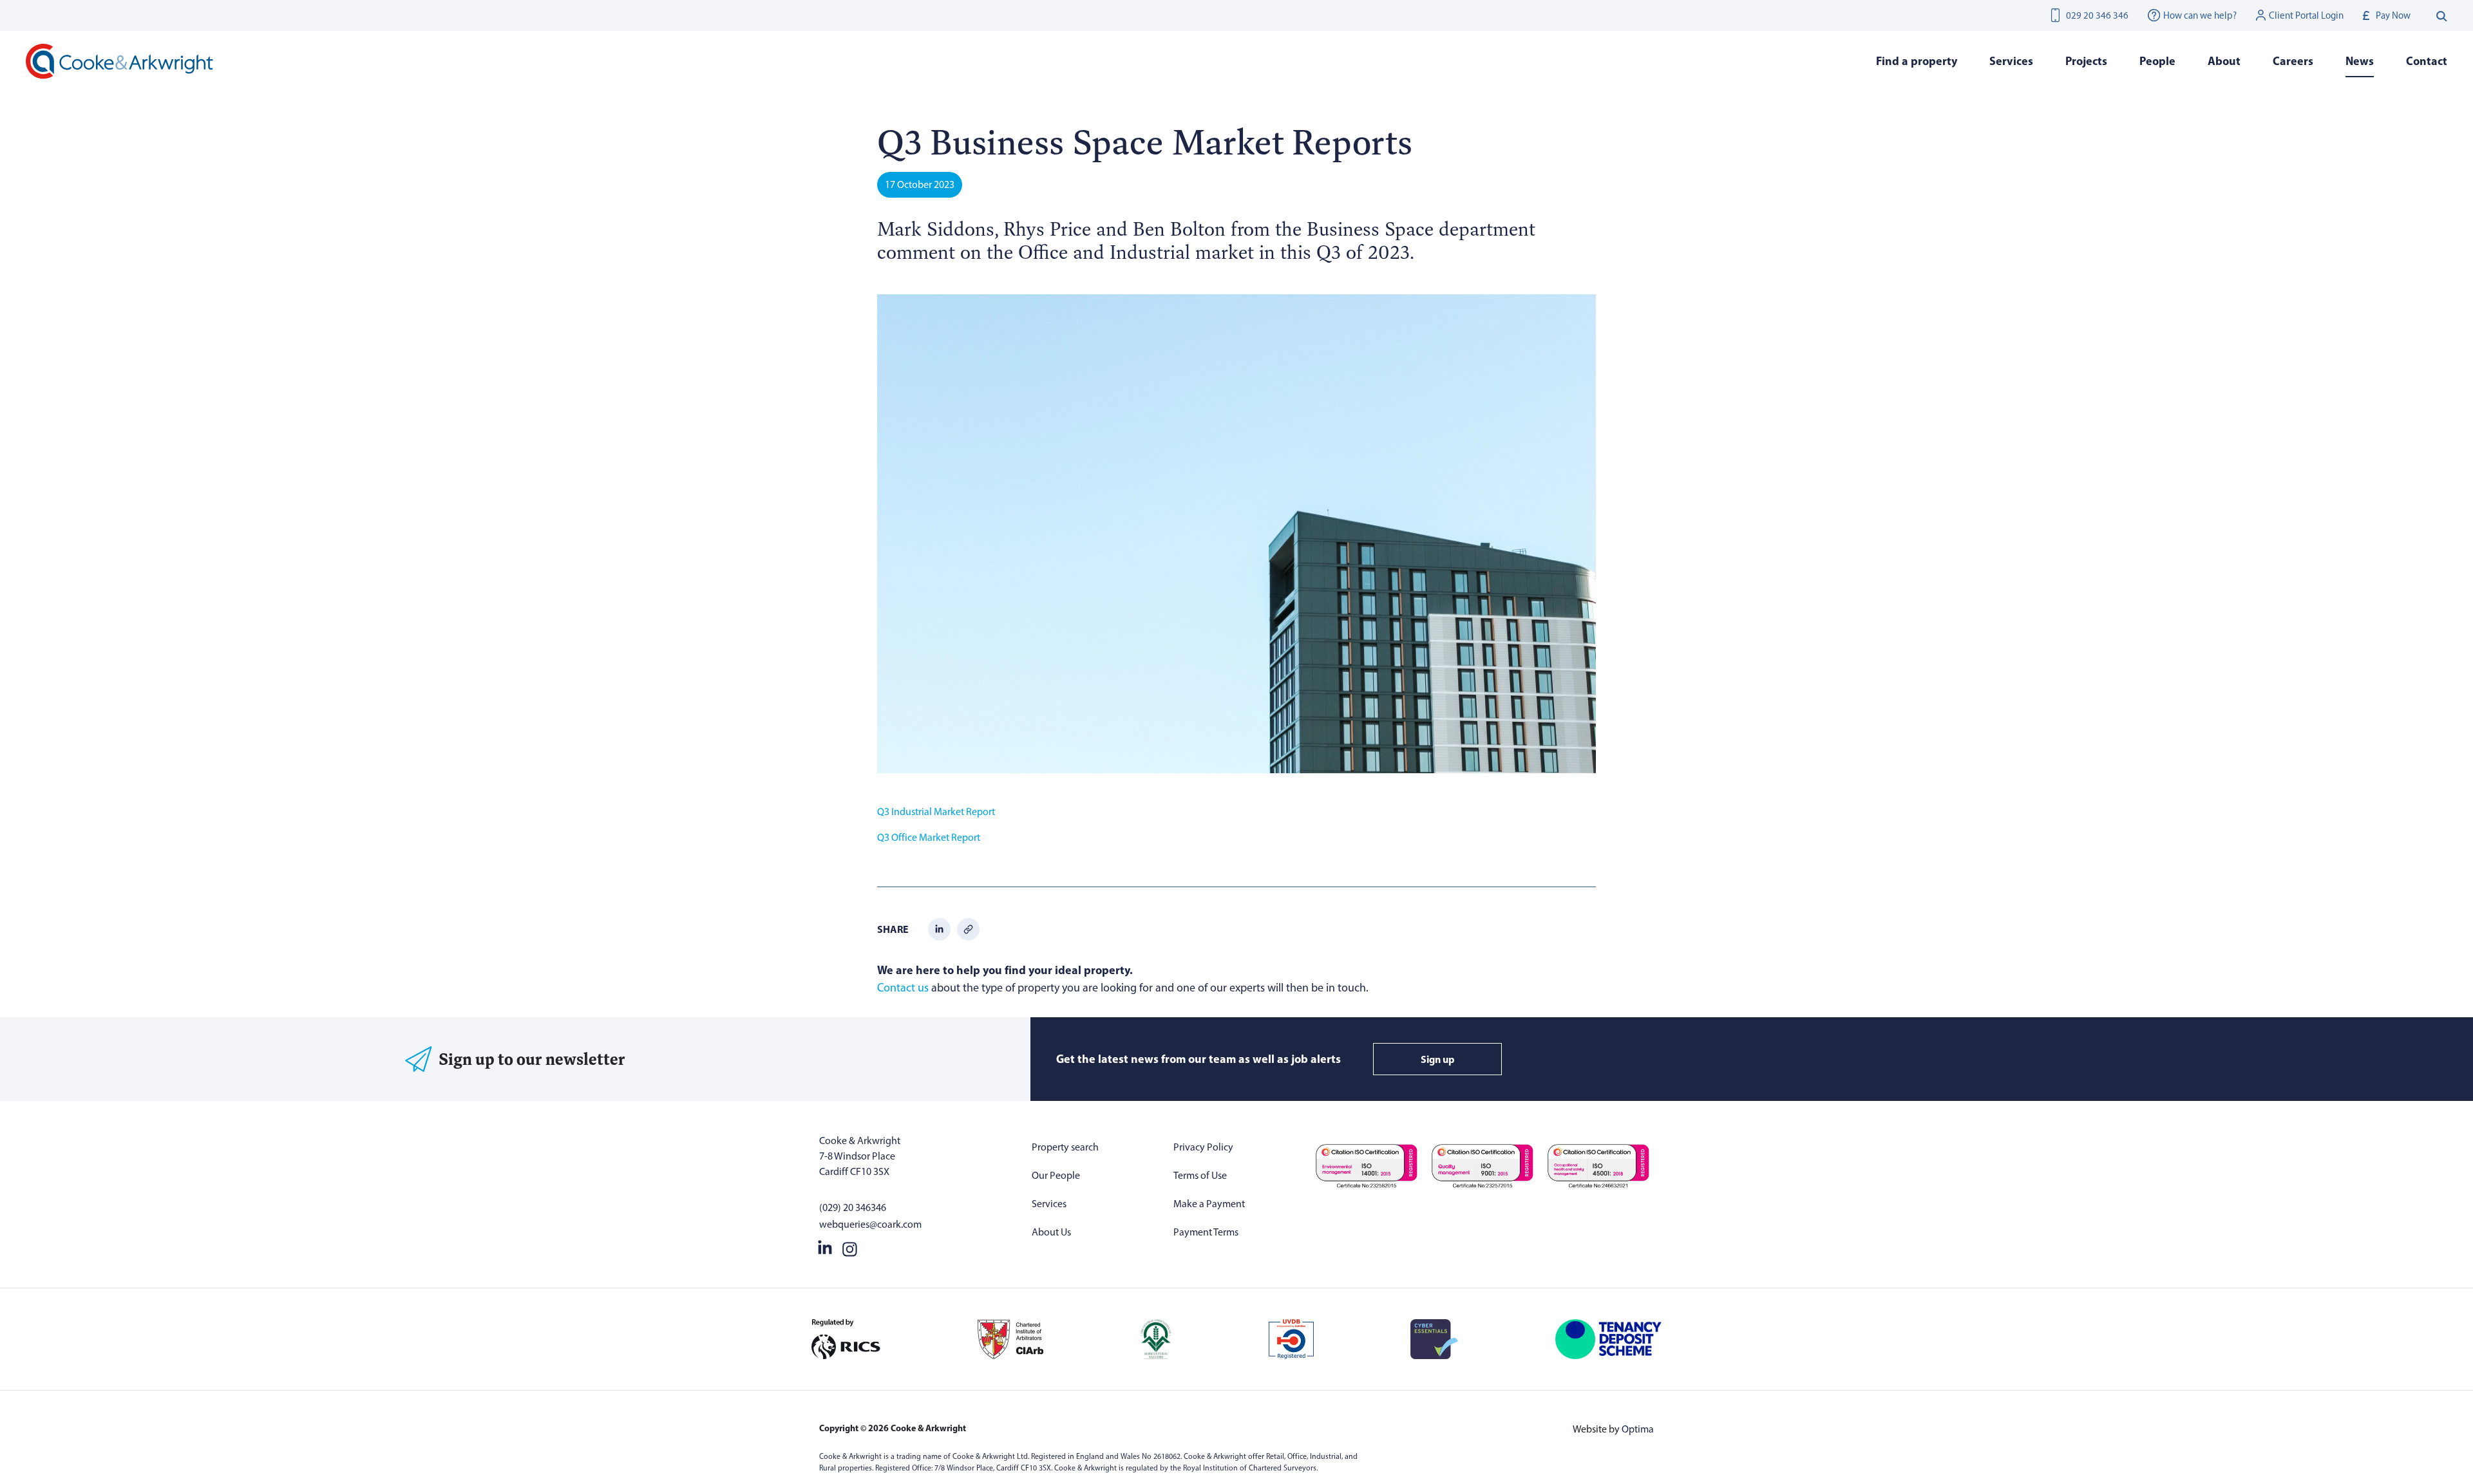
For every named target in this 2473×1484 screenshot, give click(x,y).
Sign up (1438, 1059)
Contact (2427, 61)
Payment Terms (1206, 1232)
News (2360, 61)
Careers (2293, 61)
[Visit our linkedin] (825, 1246)
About (2224, 61)
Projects (2086, 61)
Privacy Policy (1203, 1147)
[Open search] (2442, 15)
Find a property (1917, 61)
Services (1049, 1204)
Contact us (903, 988)
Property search (1065, 1147)
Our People (1056, 1175)
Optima (1638, 1429)
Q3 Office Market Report (929, 837)
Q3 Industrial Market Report (936, 812)
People (2157, 61)
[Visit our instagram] (850, 1246)
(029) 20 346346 (853, 1207)
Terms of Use (1200, 1175)
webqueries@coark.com (870, 1224)
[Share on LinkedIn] (939, 928)
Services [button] (2011, 61)
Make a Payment (1209, 1204)
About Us (1051, 1232)
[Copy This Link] (968, 928)
